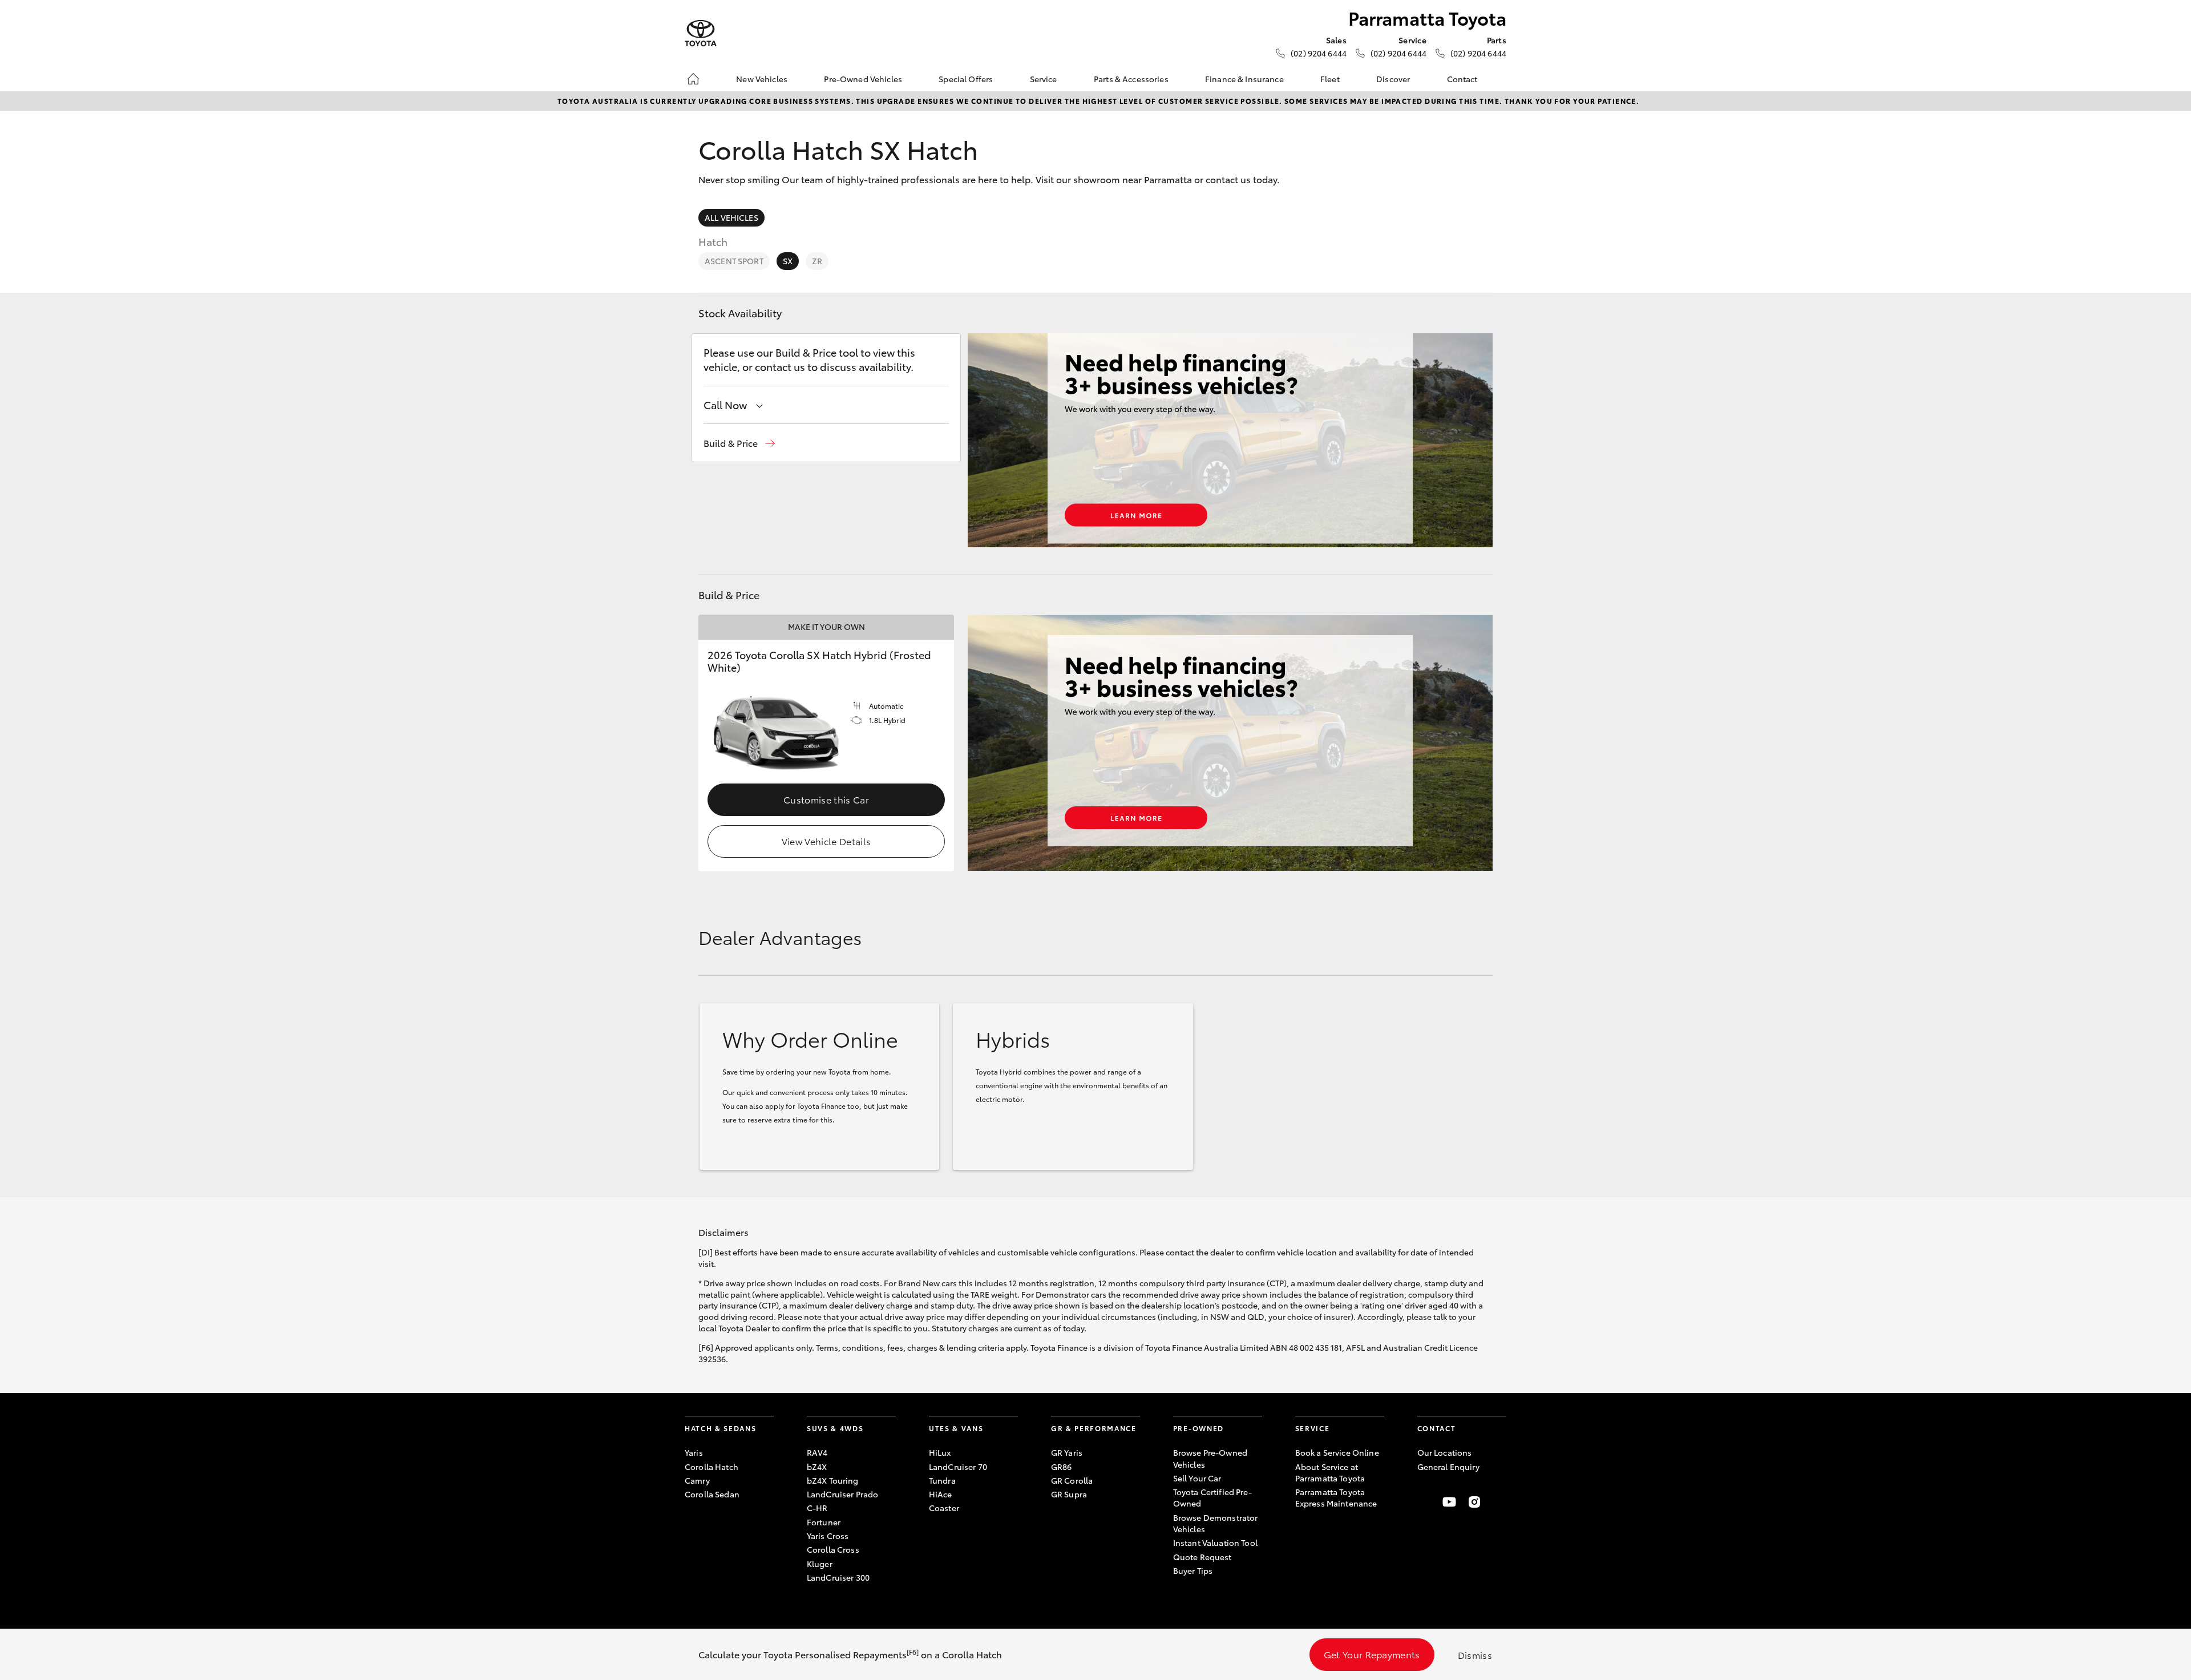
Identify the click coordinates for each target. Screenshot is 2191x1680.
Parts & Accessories (1131, 79)
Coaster (944, 1508)
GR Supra (1069, 1494)
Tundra (942, 1480)
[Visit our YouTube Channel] (1449, 1502)
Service (1044, 79)
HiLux (940, 1452)
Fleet (1330, 79)
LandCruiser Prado (842, 1494)
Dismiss (1475, 1655)
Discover (1393, 79)
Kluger (820, 1564)
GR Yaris (1067, 1452)
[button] (739, 443)
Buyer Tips (1193, 1570)
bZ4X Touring (833, 1480)
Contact (1462, 79)
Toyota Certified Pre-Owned (1212, 1497)
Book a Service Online (1337, 1452)
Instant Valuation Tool (1215, 1542)
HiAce (941, 1494)
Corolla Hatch (712, 1467)
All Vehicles (731, 217)
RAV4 (817, 1452)
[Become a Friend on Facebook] (1424, 1502)
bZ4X (817, 1467)
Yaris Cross (828, 1536)
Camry (697, 1480)
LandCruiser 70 (958, 1467)
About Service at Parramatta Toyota (1330, 1472)
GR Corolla (1072, 1480)
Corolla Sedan (712, 1494)
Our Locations (1445, 1452)
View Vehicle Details (826, 841)
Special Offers (966, 79)
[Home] (693, 79)
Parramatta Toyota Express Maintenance (1336, 1497)
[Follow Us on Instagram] (1474, 1502)
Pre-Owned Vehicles (863, 79)
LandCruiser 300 (838, 1577)
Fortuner (824, 1522)
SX (788, 261)
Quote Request (1202, 1557)
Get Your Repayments (1372, 1654)
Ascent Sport (734, 261)
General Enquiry (1448, 1467)
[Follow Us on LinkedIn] (1499, 1502)
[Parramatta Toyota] (701, 33)
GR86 (1062, 1467)
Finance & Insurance (1244, 79)
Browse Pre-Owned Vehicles (1210, 1458)
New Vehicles (762, 79)
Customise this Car (826, 799)
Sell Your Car (1197, 1478)
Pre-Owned (1198, 1428)
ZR (817, 261)
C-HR (817, 1508)
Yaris (694, 1452)
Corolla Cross (833, 1549)
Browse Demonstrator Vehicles (1216, 1523)
